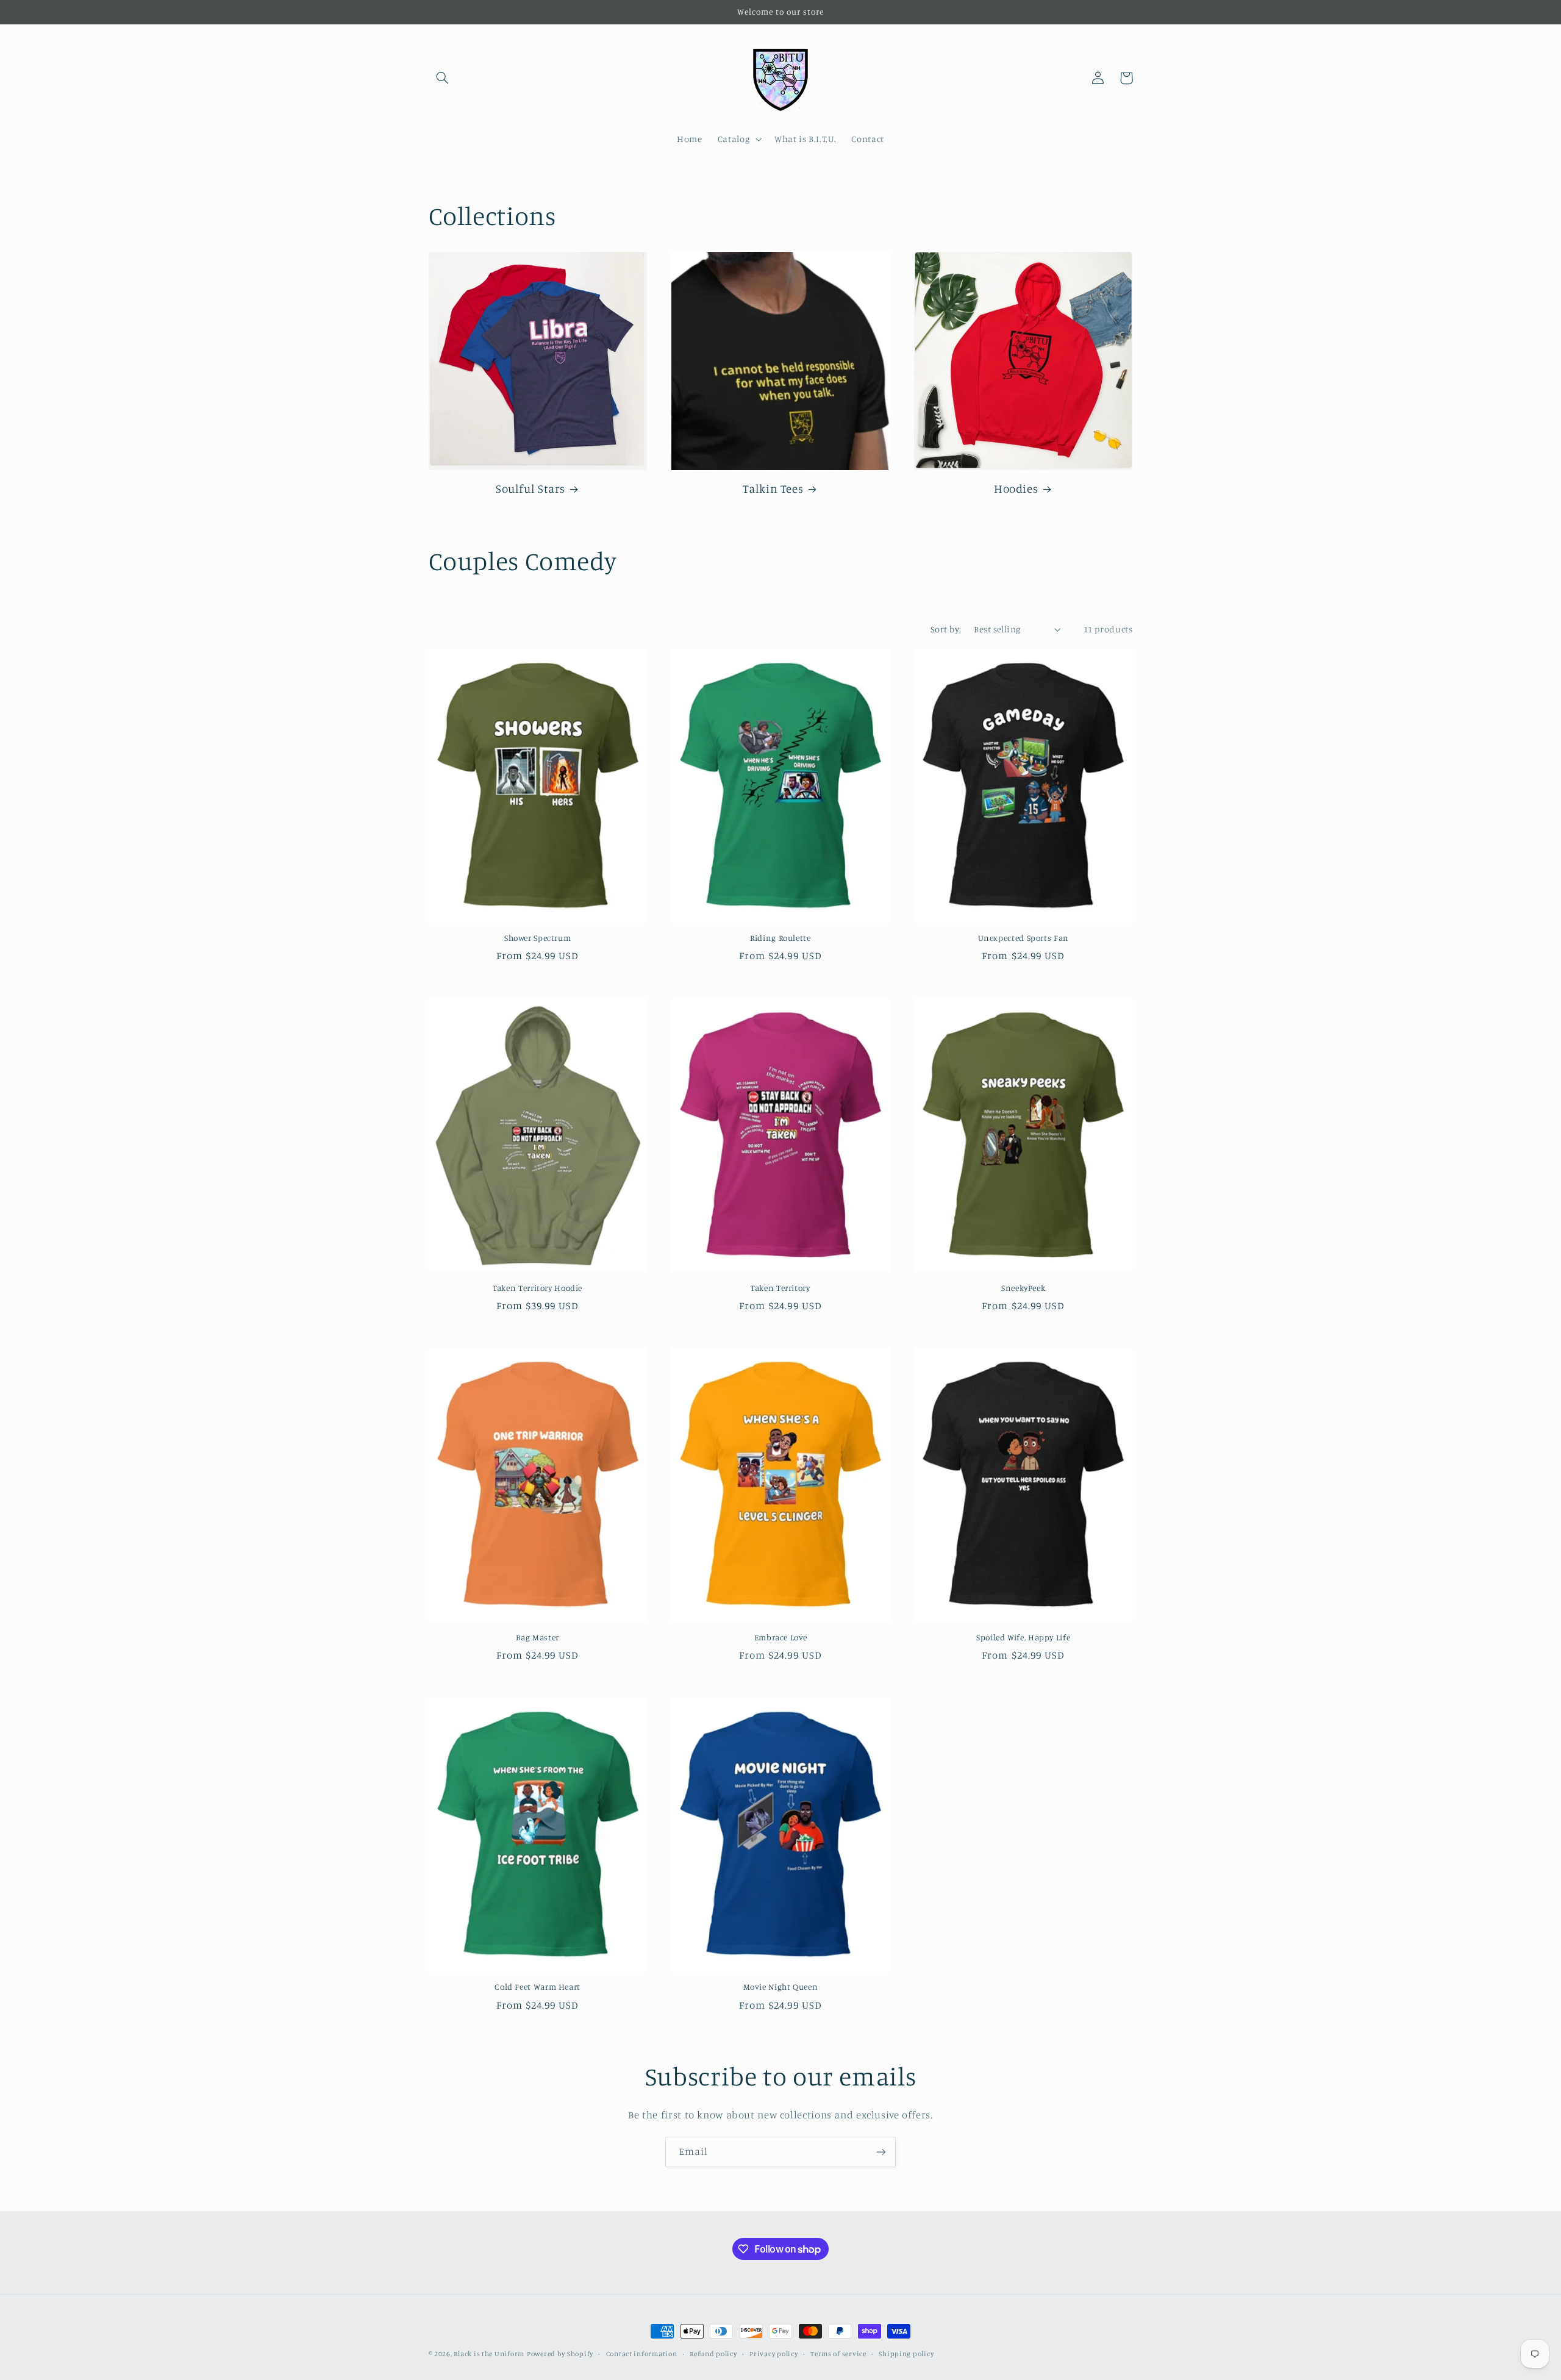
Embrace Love (781, 1637)
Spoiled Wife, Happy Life (1023, 1637)
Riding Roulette (780, 938)
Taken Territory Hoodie (538, 1288)
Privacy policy (773, 2354)
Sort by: (946, 629)
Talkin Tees (773, 488)
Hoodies (1016, 488)
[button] (443, 78)
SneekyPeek (1023, 1288)
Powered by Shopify (560, 2354)
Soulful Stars (530, 488)
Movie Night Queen (781, 1987)
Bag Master (537, 1637)
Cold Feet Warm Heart (538, 1987)
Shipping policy (906, 2354)
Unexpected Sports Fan (1023, 938)
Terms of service (838, 2354)
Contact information (642, 2354)
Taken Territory (780, 1288)
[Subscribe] (881, 2152)
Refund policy (713, 2354)
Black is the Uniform (489, 2354)
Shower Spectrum (538, 938)
